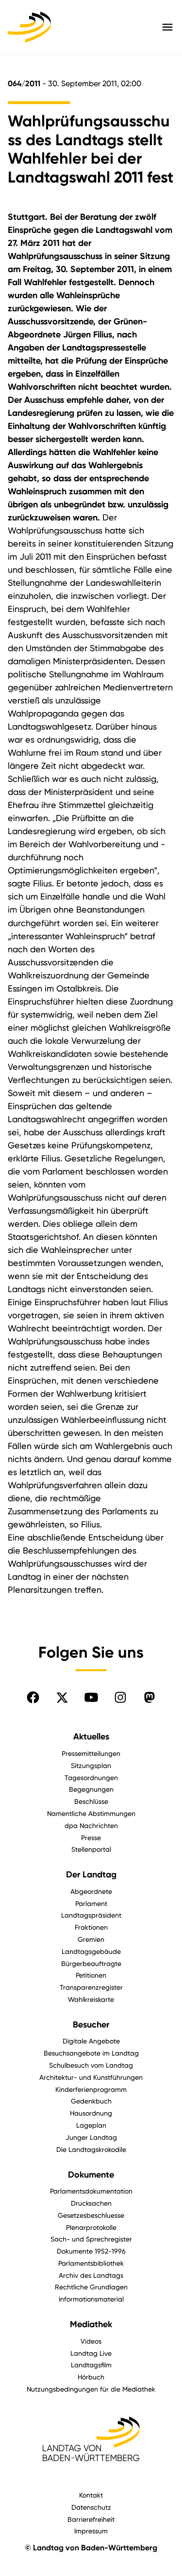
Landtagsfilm (91, 2365)
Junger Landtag (91, 2137)
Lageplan (91, 2125)
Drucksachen (91, 2203)
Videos (91, 2341)
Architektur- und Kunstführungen (91, 2077)
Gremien (91, 1939)
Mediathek (91, 2324)
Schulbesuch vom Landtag (91, 2065)
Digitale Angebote (91, 2041)
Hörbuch (91, 2377)
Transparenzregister (91, 1987)
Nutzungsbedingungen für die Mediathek (91, 2389)
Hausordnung (91, 2113)
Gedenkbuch (91, 2101)
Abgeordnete (91, 1891)
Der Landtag (91, 1875)
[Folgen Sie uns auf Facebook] (33, 1697)
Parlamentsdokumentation (91, 2191)
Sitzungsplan (91, 1765)
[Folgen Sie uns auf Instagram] (120, 1697)
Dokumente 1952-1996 (91, 2251)
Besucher (91, 2025)
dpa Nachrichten (91, 1825)
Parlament (91, 1903)
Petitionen (91, 1975)
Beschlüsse (91, 1801)
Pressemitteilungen (91, 1753)
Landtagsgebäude (91, 1951)
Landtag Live (91, 2353)
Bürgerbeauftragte (91, 1963)
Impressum (91, 2531)
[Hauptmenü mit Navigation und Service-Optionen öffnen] (167, 27)
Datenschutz (91, 2507)
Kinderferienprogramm (91, 2089)
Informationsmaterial (91, 2299)
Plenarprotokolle (91, 2227)
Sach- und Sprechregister (91, 2239)
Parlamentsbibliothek (91, 2263)
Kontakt (91, 2495)
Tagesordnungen (91, 1777)
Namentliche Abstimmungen (91, 1813)
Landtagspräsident (91, 1915)
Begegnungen (91, 1789)
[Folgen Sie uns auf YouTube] (91, 1697)
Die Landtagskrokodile (91, 2149)
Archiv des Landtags (91, 2275)
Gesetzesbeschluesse (91, 2215)
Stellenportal (91, 1849)
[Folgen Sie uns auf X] (62, 1697)
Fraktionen (91, 1927)
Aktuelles (91, 1737)
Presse (91, 1837)
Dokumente (91, 2175)
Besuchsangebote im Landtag (91, 2053)
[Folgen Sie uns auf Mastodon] (149, 1697)
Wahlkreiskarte (91, 1999)
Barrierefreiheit (91, 2519)
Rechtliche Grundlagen (91, 2287)
